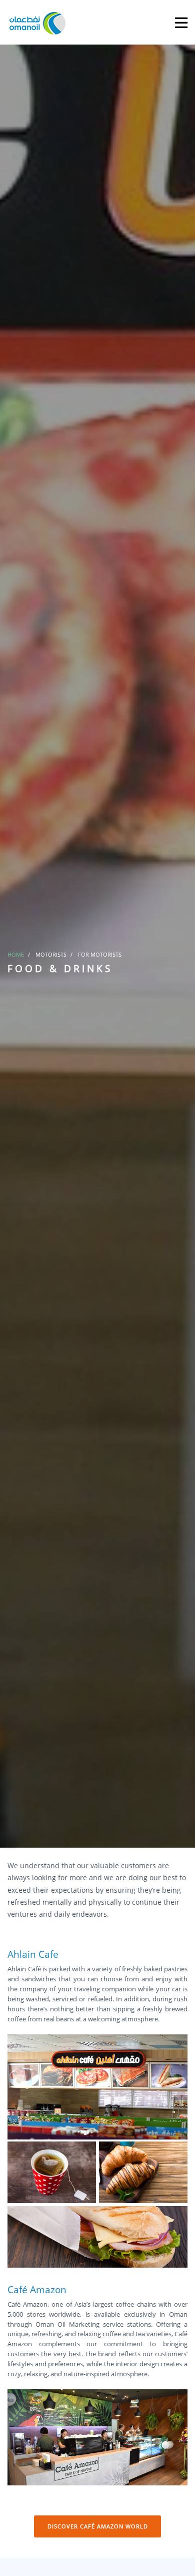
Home (16, 954)
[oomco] (37, 22)
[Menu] (181, 22)
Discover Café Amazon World (98, 2526)
